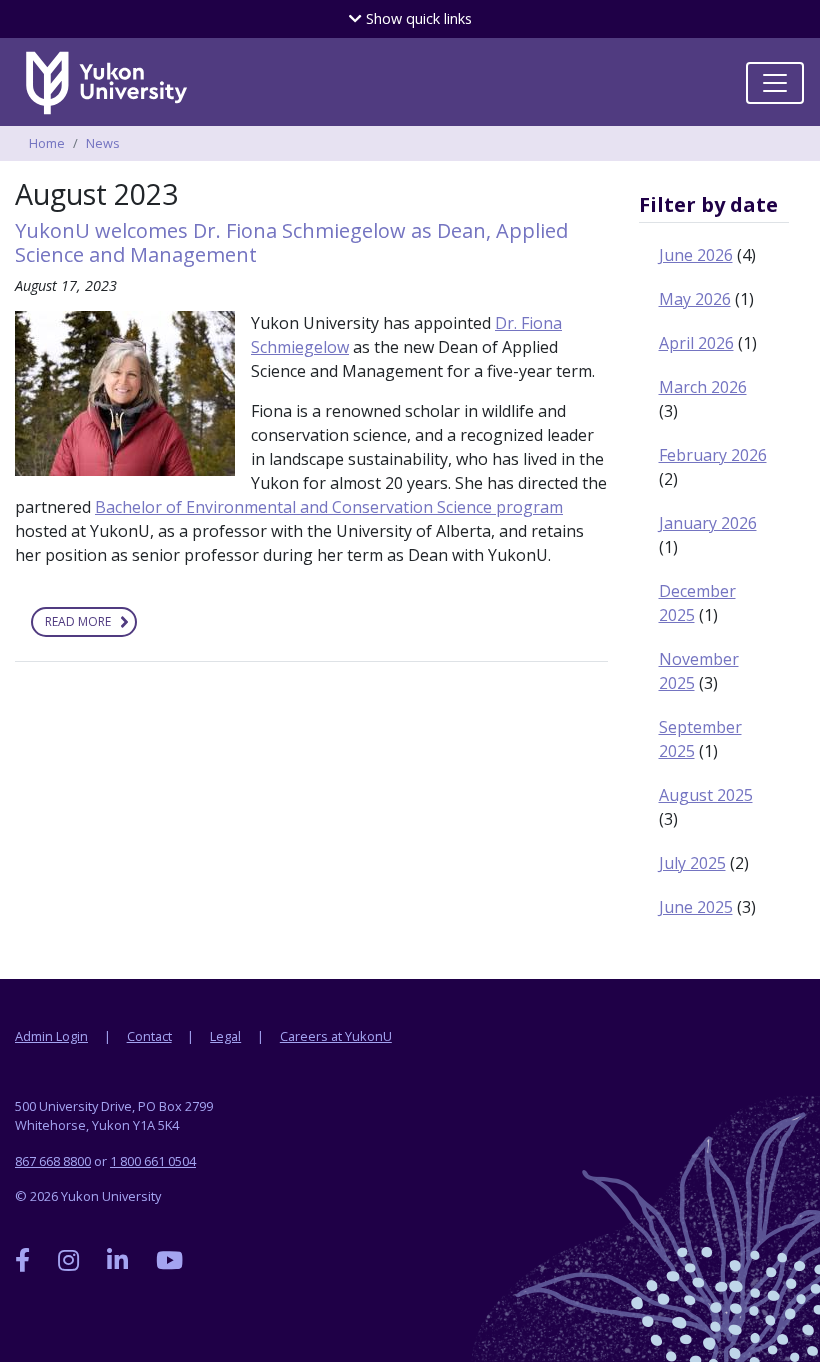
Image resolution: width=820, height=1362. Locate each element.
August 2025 (706, 795)
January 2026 (708, 523)
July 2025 (692, 863)
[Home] (110, 83)
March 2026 (703, 387)
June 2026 (696, 255)
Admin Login (51, 1036)
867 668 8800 (53, 1161)
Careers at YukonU (336, 1036)
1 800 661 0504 (153, 1161)
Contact (149, 1036)
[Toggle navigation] (775, 83)
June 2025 (696, 907)
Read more (91, 625)
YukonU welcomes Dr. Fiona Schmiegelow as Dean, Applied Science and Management (291, 242)
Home (47, 143)
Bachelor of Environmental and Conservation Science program (329, 507)
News (103, 143)
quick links (417, 18)
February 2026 (713, 455)
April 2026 (696, 343)
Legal (225, 1036)
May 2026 (695, 299)
